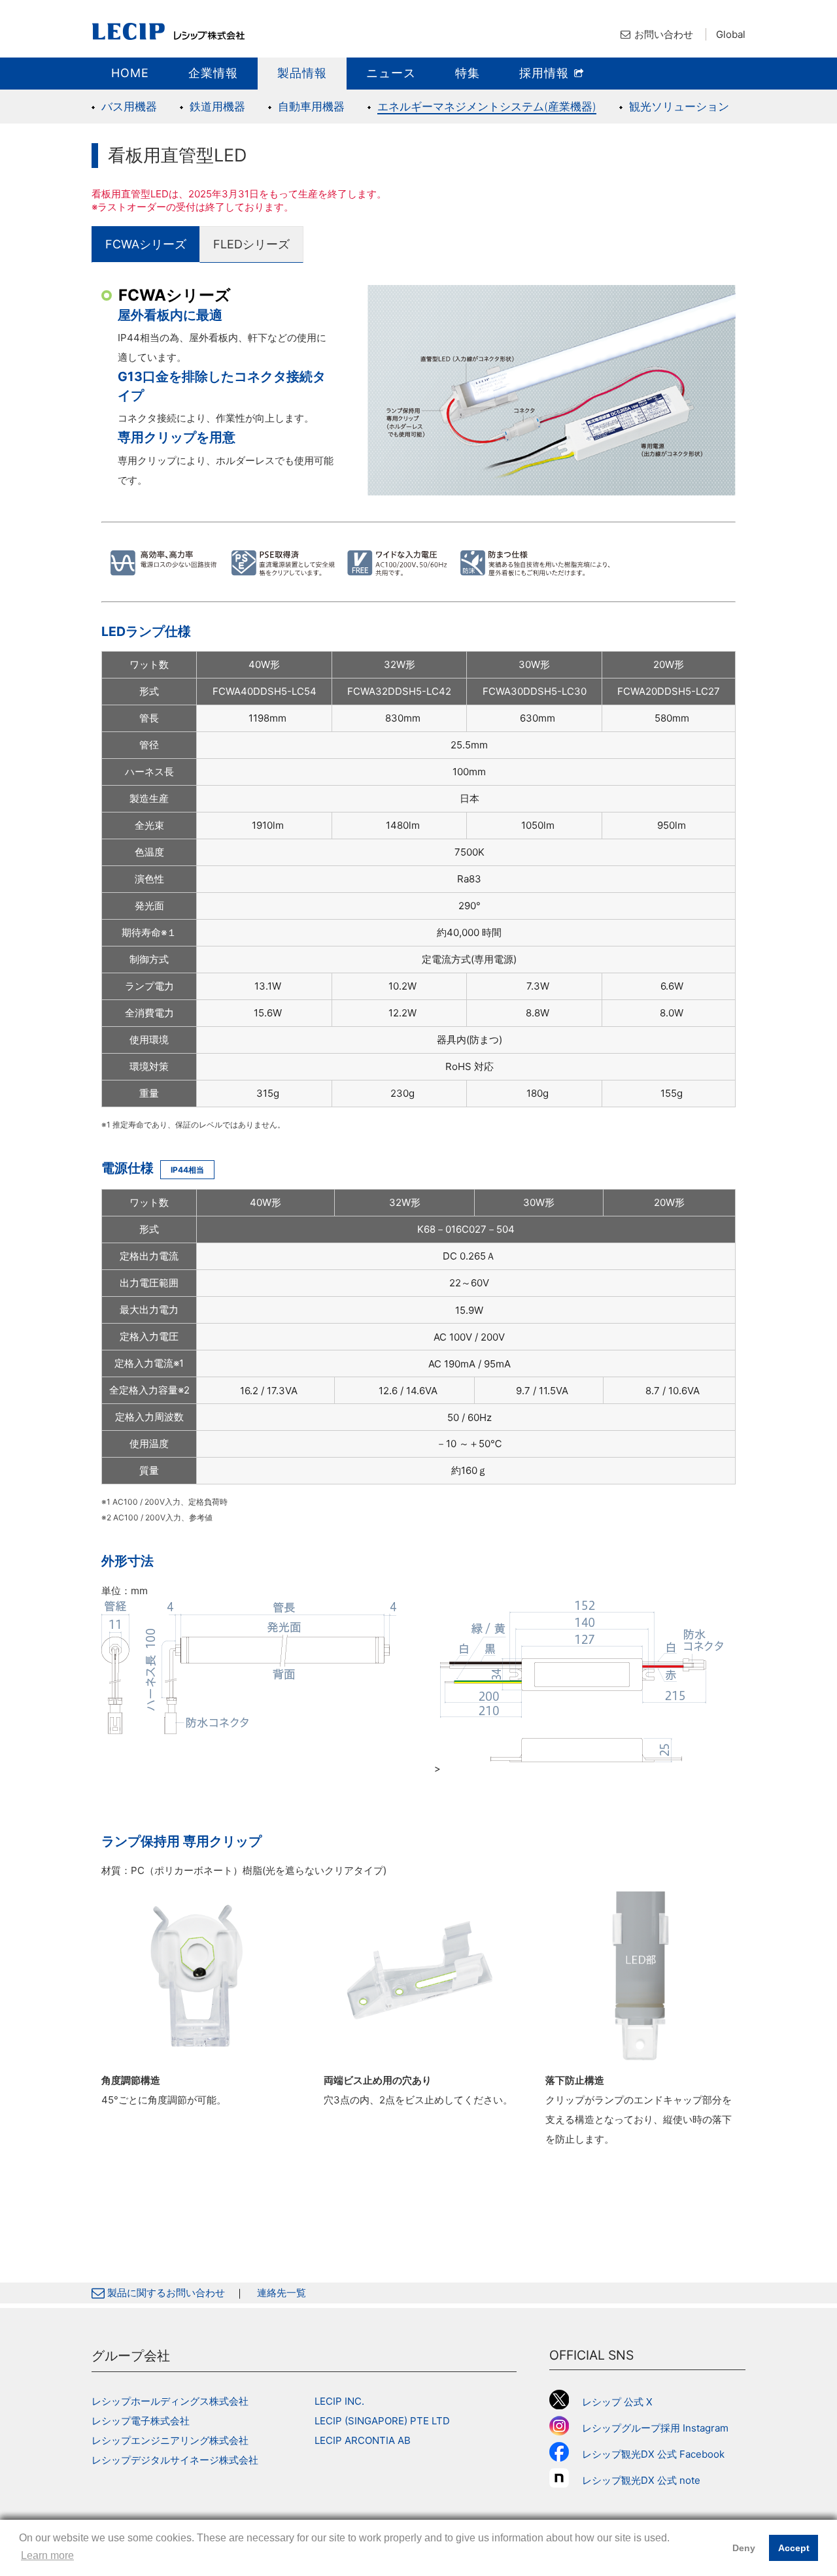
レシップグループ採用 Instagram (655, 2428)
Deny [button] (744, 2548)
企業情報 (213, 73)
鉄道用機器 (217, 107)
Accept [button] (794, 2548)
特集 (468, 73)
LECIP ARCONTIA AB (363, 2440)
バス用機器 (129, 107)
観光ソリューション (679, 107)
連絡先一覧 (282, 2293)
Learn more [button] (47, 2555)
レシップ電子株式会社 (141, 2421)
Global (731, 34)
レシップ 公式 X (617, 2402)
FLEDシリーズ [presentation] (251, 244)
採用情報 (546, 73)
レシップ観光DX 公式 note (646, 2480)
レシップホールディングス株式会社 (170, 2401)
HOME (130, 73)
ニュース (391, 73)
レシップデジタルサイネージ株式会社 (175, 2460)
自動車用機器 (311, 107)
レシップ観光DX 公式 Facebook (653, 2454)
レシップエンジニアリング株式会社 (170, 2440)
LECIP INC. (339, 2401)
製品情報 (302, 73)
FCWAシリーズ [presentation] (146, 244)
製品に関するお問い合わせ (165, 2293)
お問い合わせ (664, 34)
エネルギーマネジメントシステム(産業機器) (487, 107)
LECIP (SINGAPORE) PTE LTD (382, 2421)
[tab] (146, 244)
